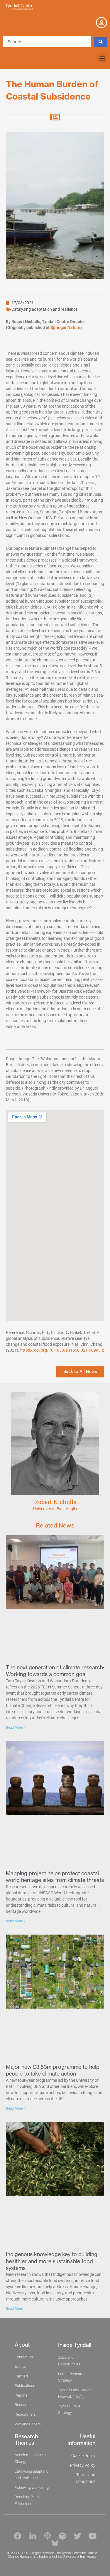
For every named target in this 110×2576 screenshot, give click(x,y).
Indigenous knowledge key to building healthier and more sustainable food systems (52, 2261)
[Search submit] (101, 42)
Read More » (16, 1728)
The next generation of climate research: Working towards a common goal (55, 1671)
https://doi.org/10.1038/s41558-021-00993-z (62, 1350)
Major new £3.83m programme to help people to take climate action (53, 2070)
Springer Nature (65, 327)
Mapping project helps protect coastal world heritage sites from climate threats (55, 1877)
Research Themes (26, 2440)
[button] (102, 58)
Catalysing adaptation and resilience (44, 309)
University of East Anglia (55, 1509)
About (22, 2345)
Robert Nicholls (55, 1502)
